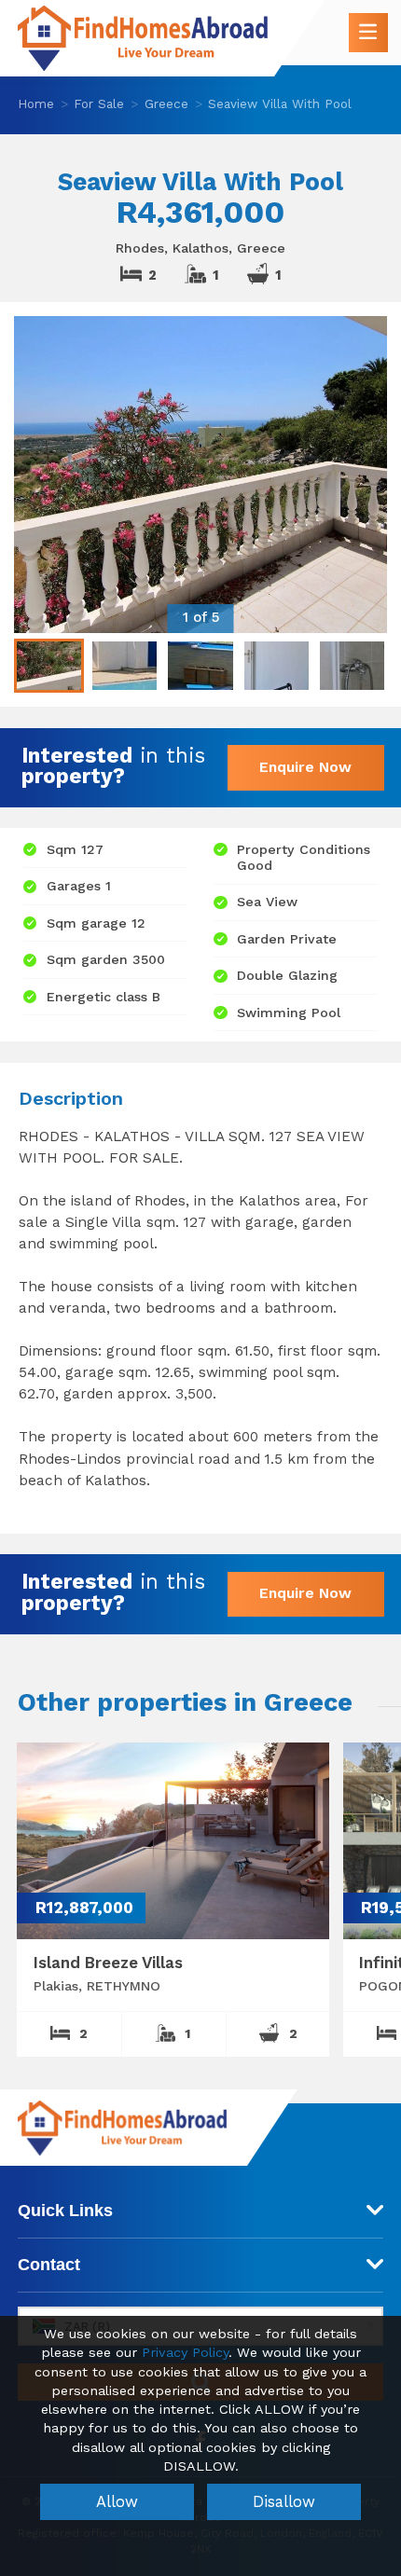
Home (36, 103)
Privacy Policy (185, 2353)
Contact (49, 2265)
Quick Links (65, 2211)
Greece (166, 103)
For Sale (99, 103)
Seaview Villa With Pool (280, 103)
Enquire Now (305, 767)
